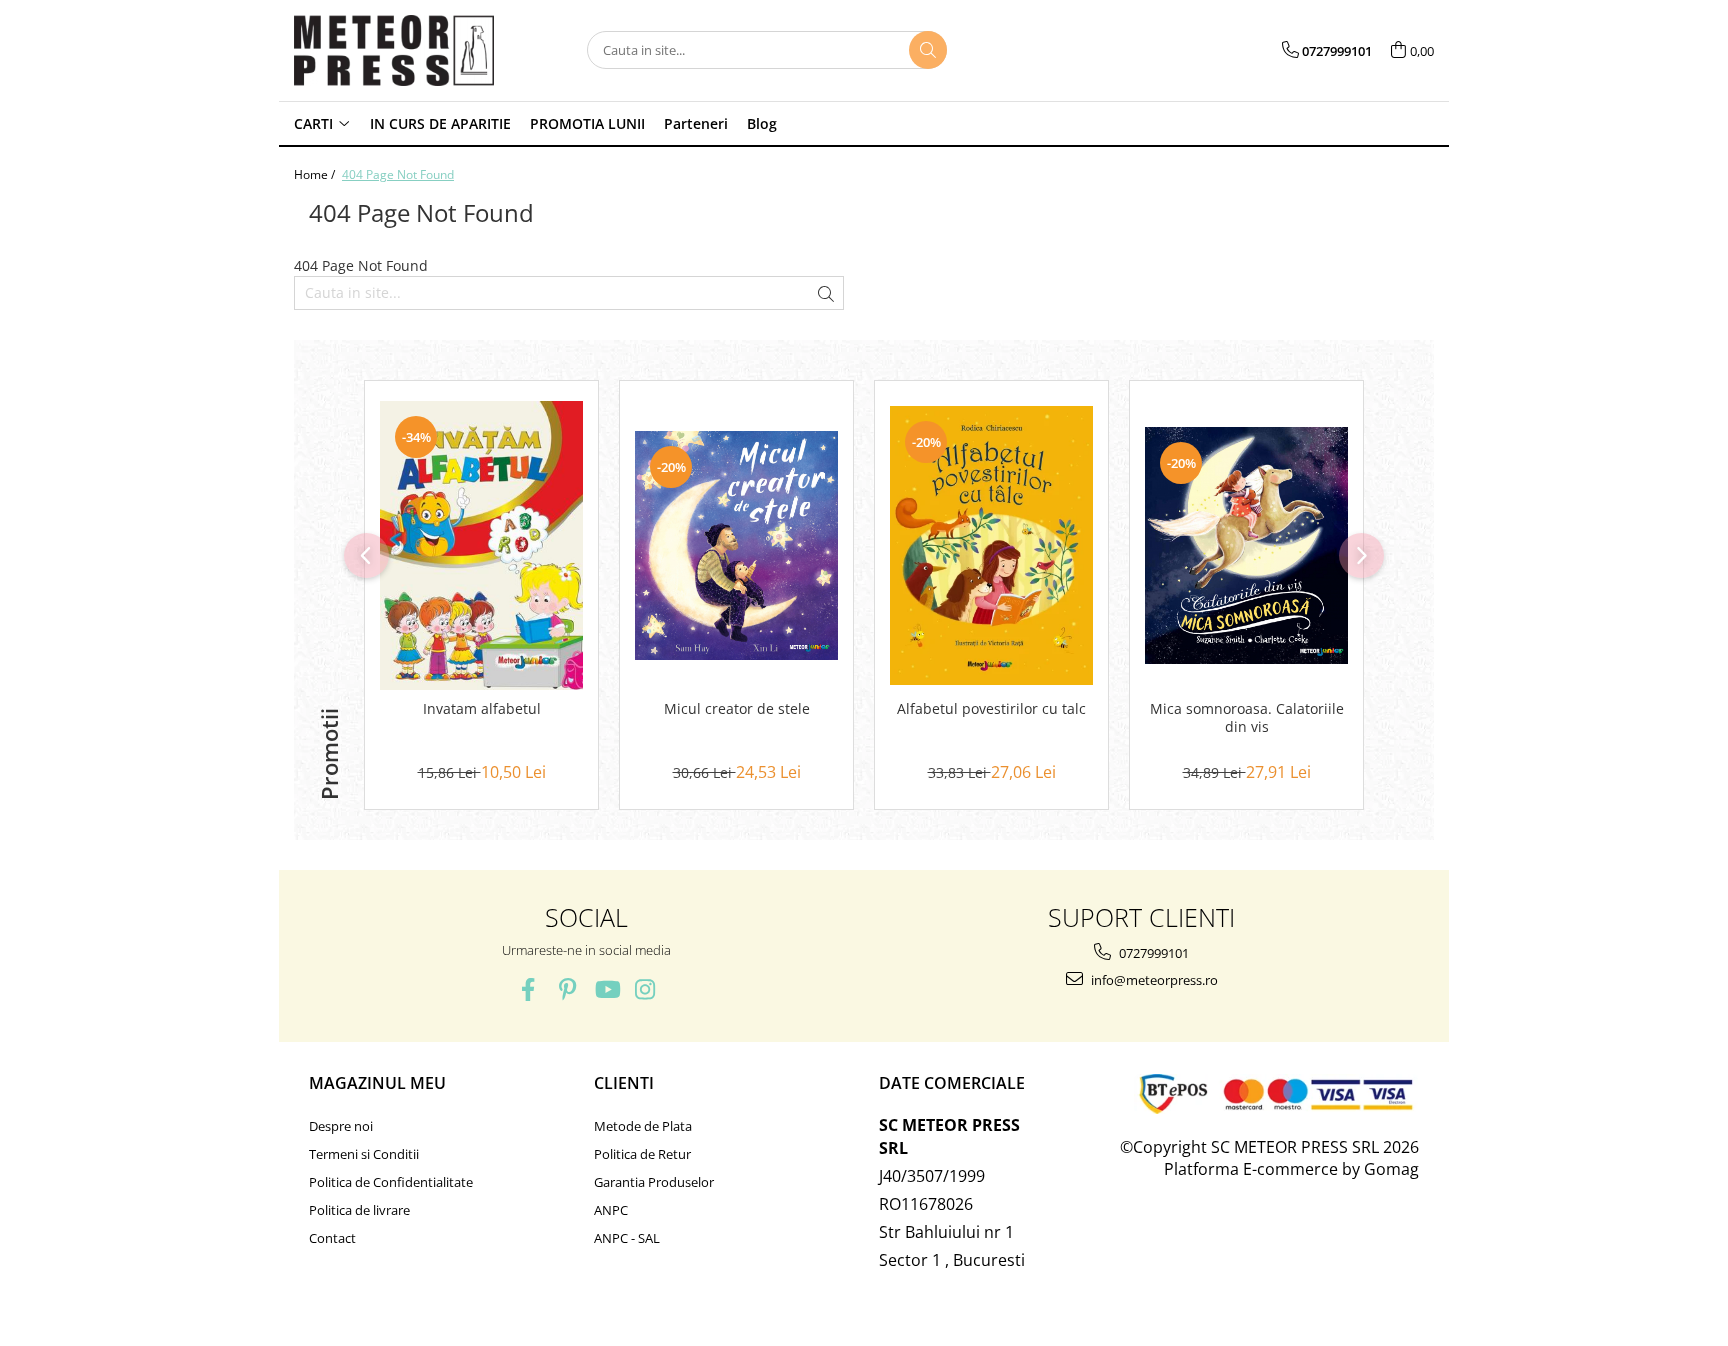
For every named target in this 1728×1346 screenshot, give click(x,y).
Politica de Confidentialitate (391, 1182)
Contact (332, 1238)
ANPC (611, 1210)
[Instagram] (645, 989)
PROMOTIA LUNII (587, 123)
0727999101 (1152, 953)
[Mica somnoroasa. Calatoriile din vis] (1246, 545)
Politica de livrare (359, 1210)
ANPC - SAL (627, 1238)
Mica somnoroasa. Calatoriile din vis (1247, 718)
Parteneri (696, 123)
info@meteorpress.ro (1153, 980)
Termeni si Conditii (364, 1154)
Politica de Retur (642, 1154)
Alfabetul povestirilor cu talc (991, 709)
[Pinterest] (567, 989)
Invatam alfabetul (482, 709)
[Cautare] (928, 50)
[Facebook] (528, 989)
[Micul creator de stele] (736, 545)
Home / (316, 174)
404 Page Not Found (398, 174)
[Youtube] (606, 989)
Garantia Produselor (654, 1182)
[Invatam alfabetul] (481, 546)
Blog (762, 123)
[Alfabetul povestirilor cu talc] (991, 545)
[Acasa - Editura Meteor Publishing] (394, 50)
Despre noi (341, 1126)
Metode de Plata (643, 1126)
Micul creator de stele (737, 709)
